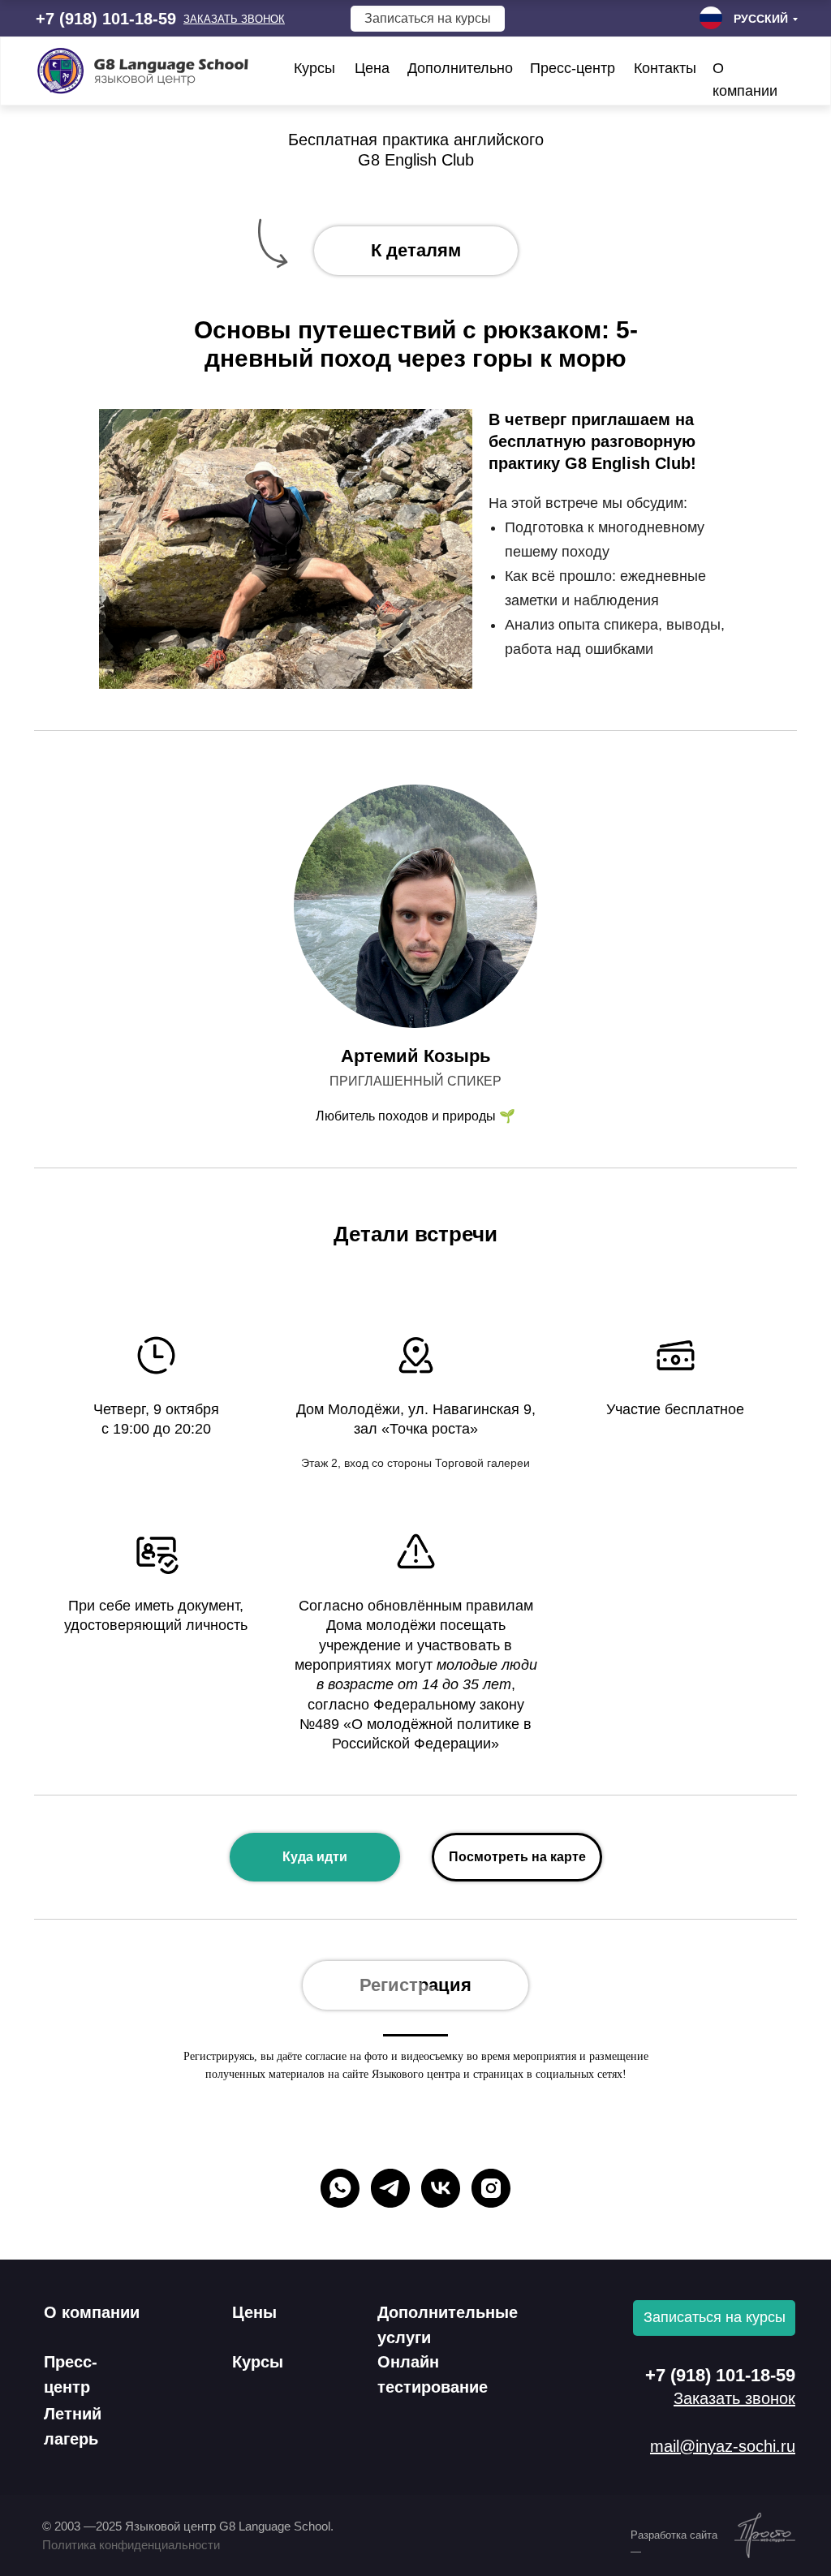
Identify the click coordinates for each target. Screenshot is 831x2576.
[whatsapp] (340, 2188)
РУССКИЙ (761, 19)
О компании (92, 2312)
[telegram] (390, 2188)
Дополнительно (460, 68)
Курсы (314, 68)
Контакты (665, 68)
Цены (254, 2312)
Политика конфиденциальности (131, 2545)
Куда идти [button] (315, 1857)
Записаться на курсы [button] (428, 18)
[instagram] (491, 2188)
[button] (234, 19)
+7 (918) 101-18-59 (106, 19)
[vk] (441, 2188)
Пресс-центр (573, 68)
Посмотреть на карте (517, 1857)
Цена (372, 68)
